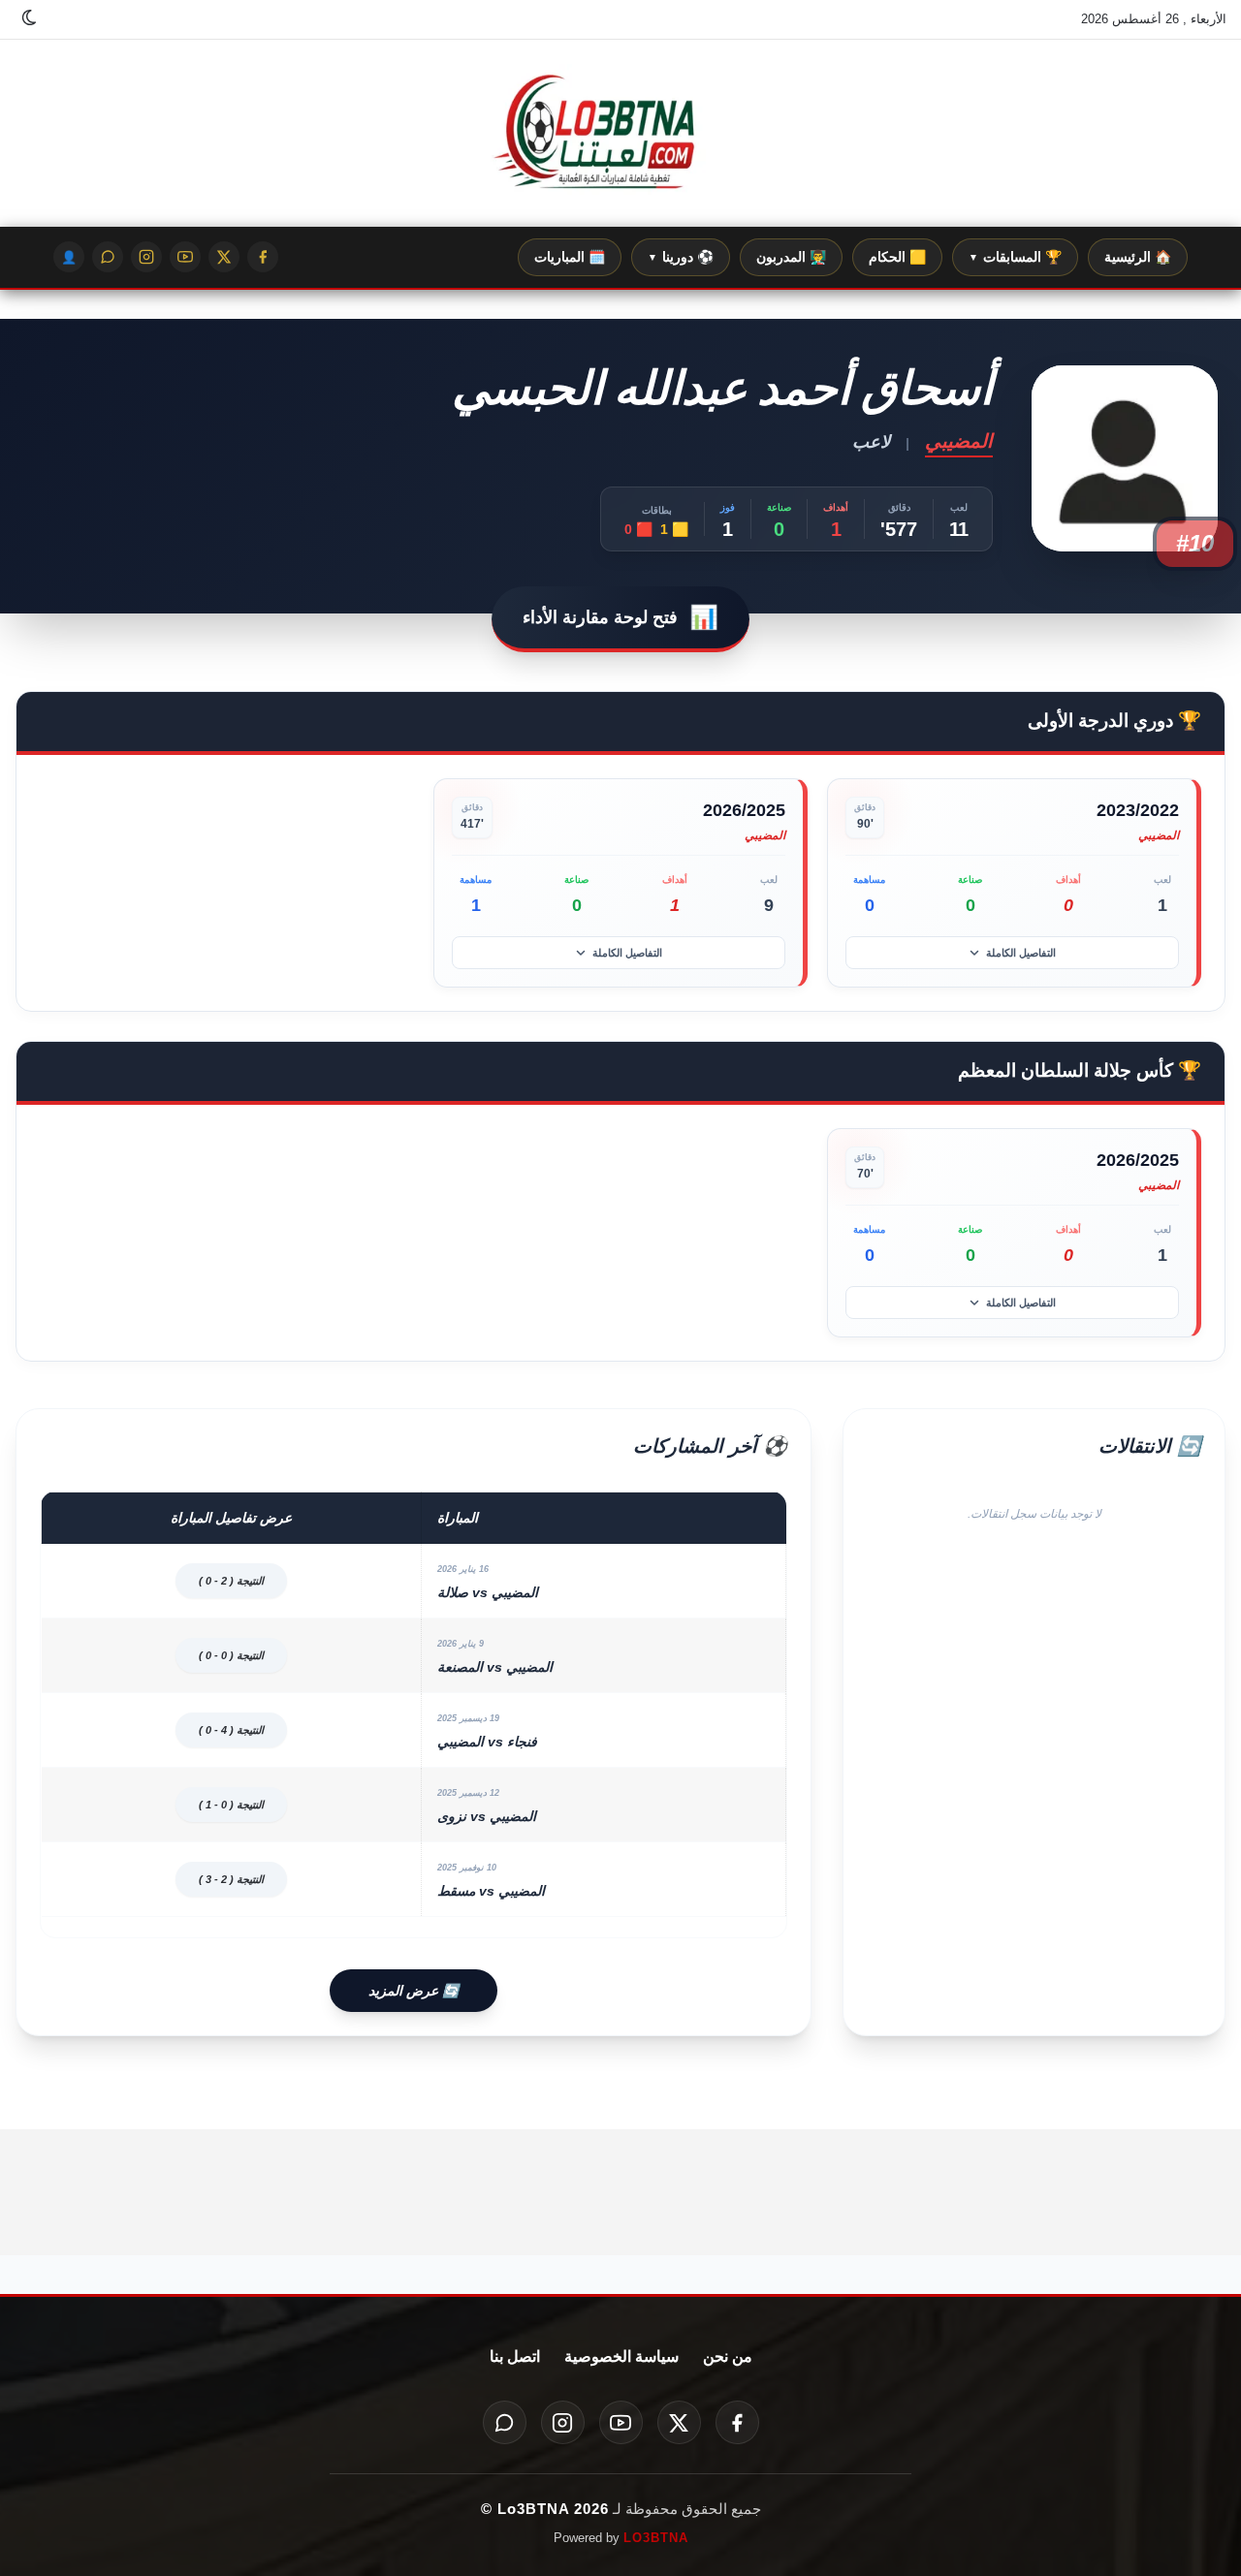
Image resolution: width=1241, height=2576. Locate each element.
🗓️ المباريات (570, 257)
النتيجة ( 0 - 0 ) (231, 1655)
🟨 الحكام (897, 257)
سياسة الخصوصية (621, 2356)
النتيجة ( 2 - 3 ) (231, 1879)
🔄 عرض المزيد (414, 1991)
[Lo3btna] (620, 134)
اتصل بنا (515, 2356)
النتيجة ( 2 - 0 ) (231, 1581)
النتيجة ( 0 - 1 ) (231, 1805)
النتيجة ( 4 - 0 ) (231, 1730)
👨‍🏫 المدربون (791, 257)
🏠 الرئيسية (1138, 257)
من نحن (728, 2356)
